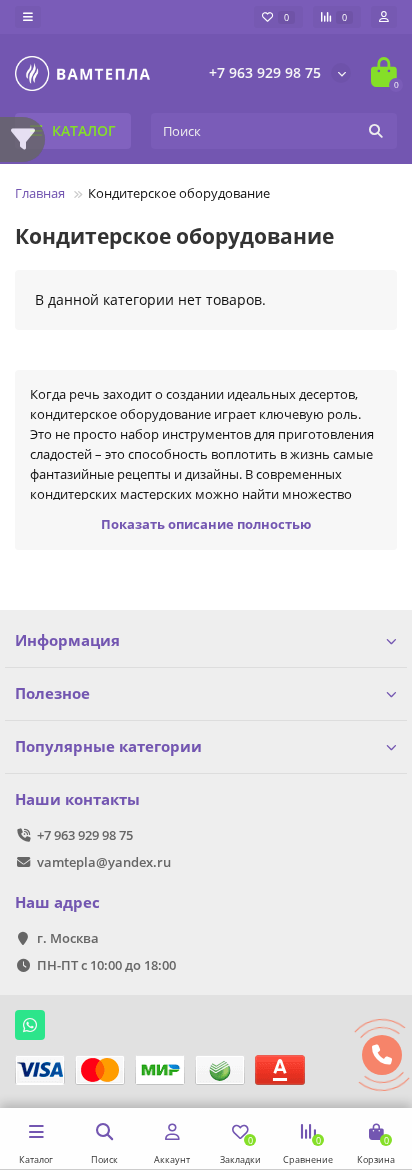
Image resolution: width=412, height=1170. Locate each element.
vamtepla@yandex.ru (104, 862)
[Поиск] (376, 131)
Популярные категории (108, 746)
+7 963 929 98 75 (265, 72)
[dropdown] (28, 17)
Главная (40, 193)
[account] (384, 17)
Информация (67, 640)
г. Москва (68, 938)
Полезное (52, 693)
